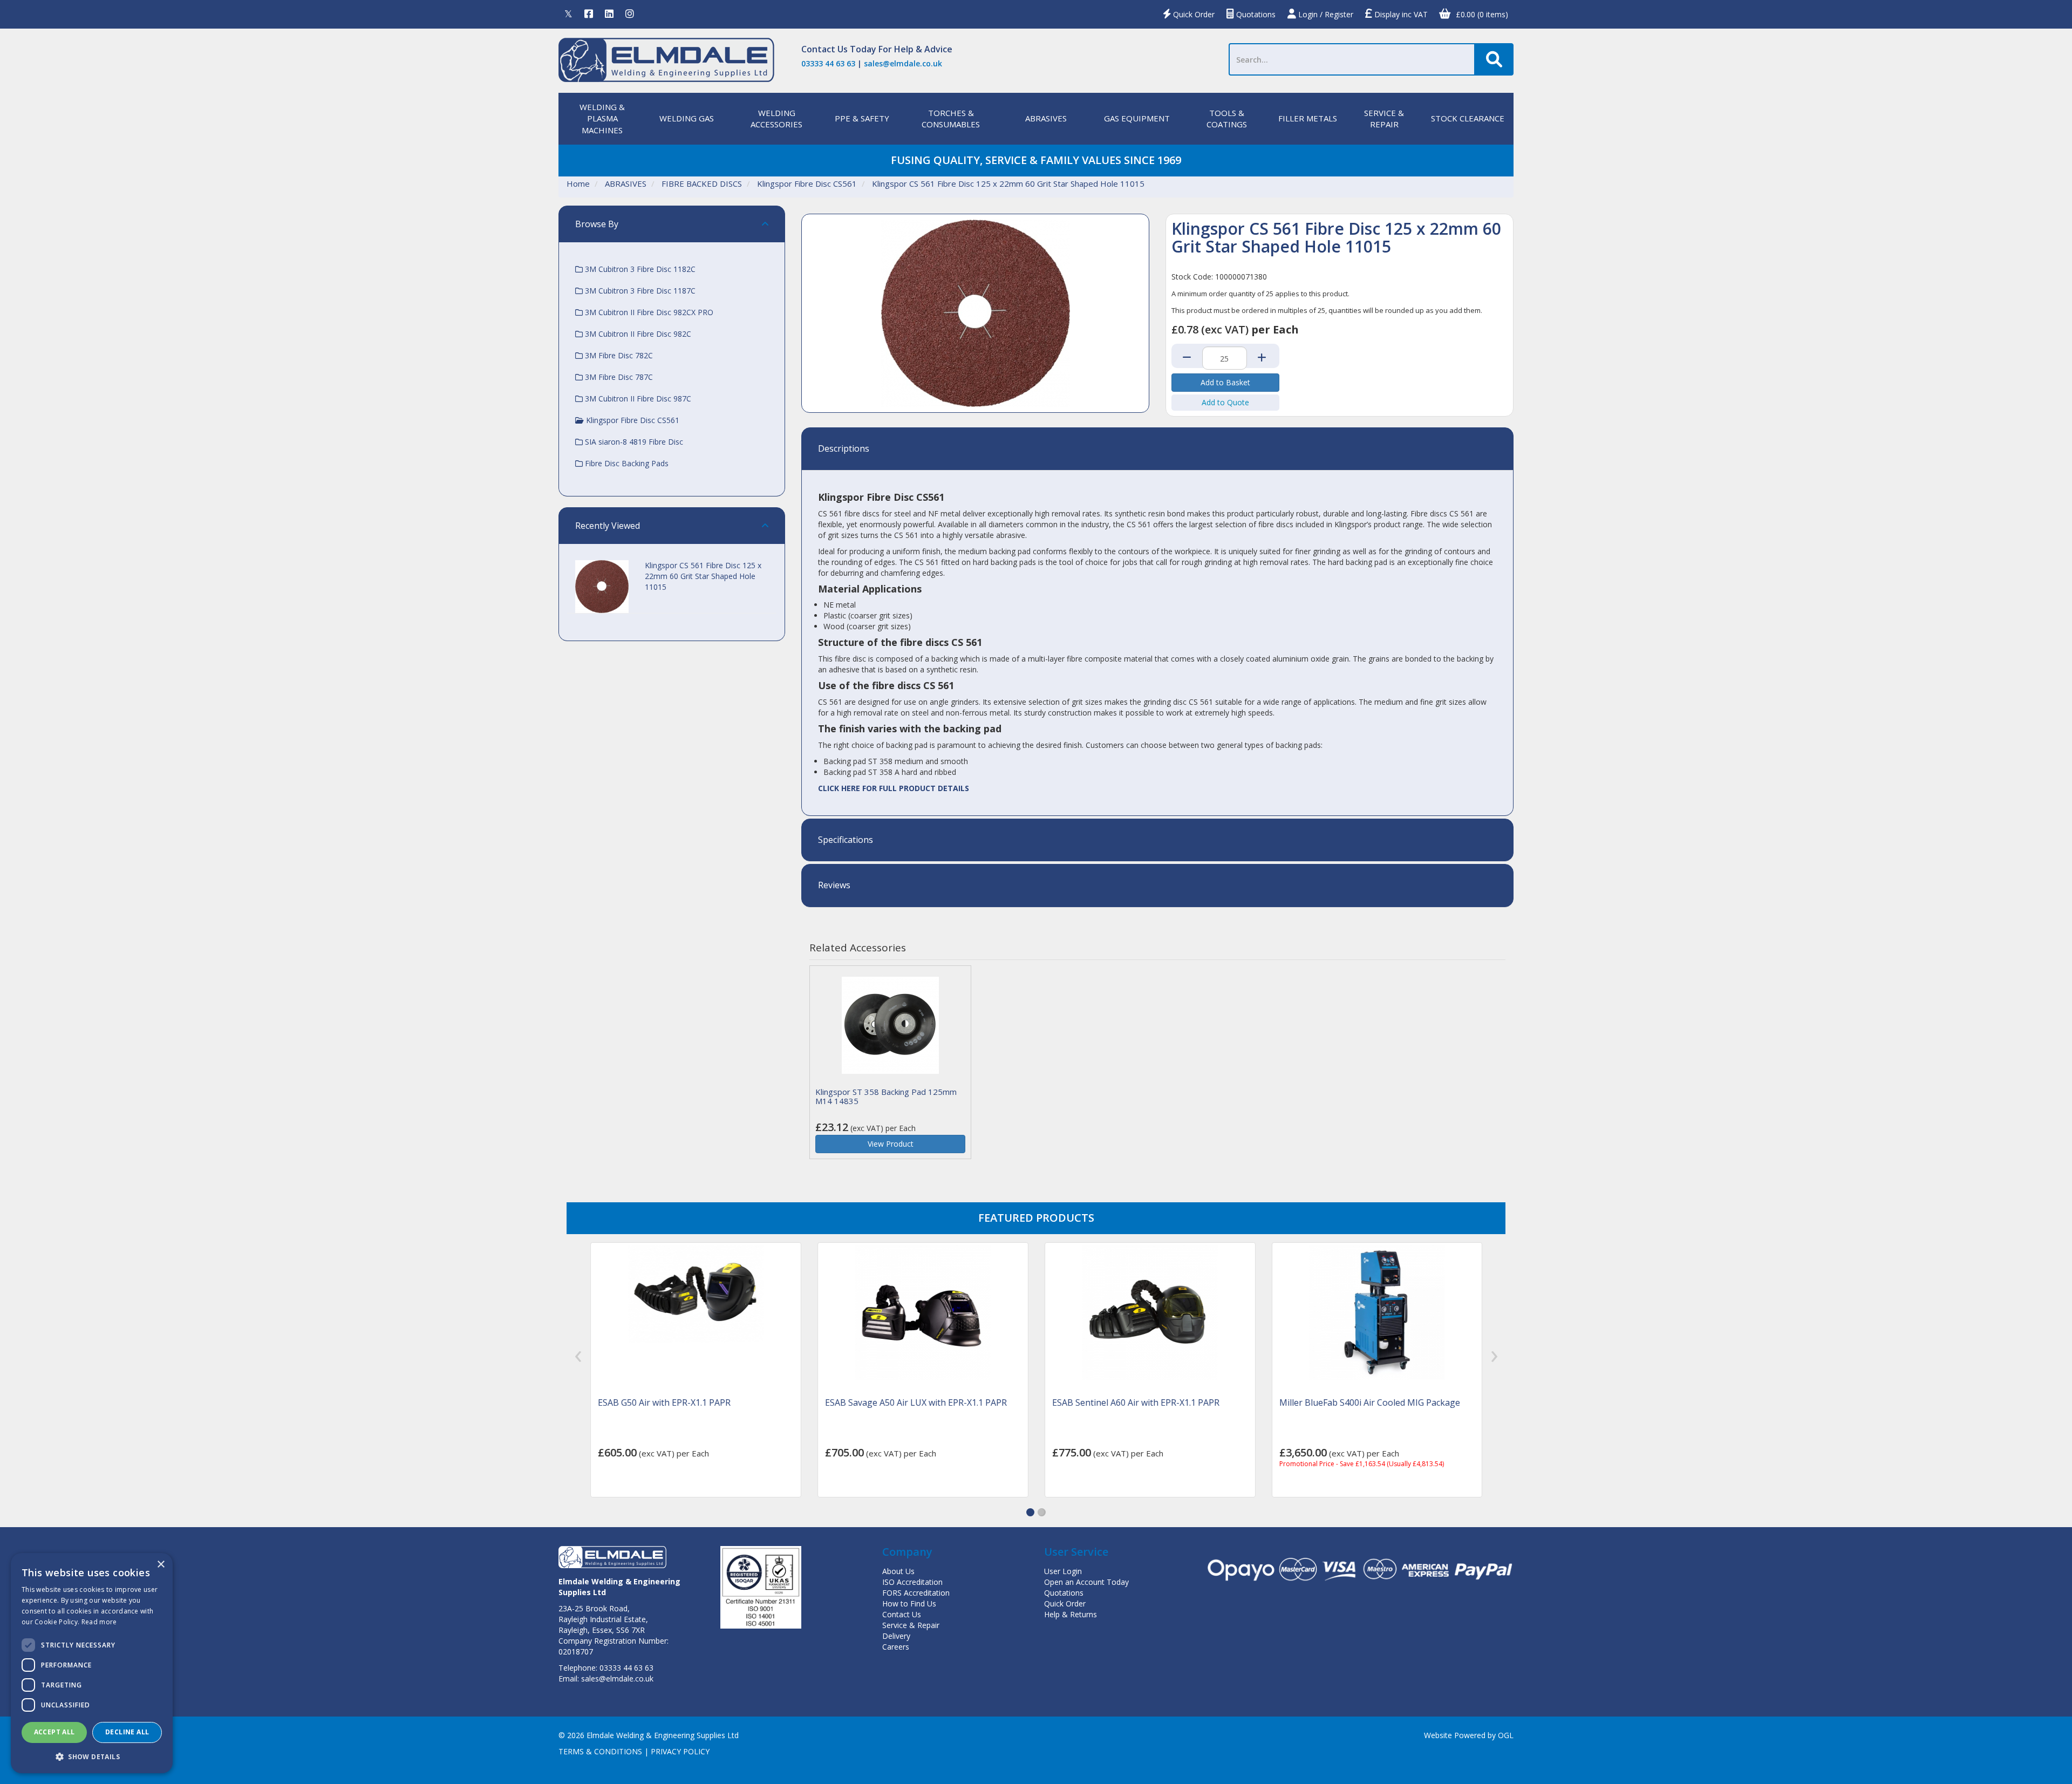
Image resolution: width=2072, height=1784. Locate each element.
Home (578, 183)
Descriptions (844, 449)
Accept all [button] (54, 1732)
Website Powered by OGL (1469, 1735)
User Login (1063, 1571)
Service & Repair (911, 1625)
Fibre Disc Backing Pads (626, 463)
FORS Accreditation (916, 1593)
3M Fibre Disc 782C (618, 355)
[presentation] (578, 1357)
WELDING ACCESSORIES (776, 118)
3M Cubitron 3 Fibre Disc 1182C (639, 269)
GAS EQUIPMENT (1137, 118)
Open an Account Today (1086, 1582)
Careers (896, 1647)
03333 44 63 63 (828, 63)
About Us (898, 1571)
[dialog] (92, 1663)
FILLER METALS (1308, 118)
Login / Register (1325, 14)
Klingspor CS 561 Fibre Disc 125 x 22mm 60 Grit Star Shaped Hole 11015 (1008, 183)
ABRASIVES (1046, 118)
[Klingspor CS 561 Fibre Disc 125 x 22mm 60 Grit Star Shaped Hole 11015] (975, 313)
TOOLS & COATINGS (1227, 118)
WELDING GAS (687, 118)
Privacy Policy (680, 1751)
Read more (99, 1622)
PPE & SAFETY (862, 118)
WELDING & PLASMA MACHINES (602, 118)
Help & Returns (1071, 1614)
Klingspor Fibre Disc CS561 (807, 183)
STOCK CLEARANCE (1468, 118)
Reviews (834, 886)
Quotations (1255, 14)
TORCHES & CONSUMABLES (951, 118)
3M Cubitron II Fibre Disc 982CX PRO (648, 312)
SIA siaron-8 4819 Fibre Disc (633, 442)
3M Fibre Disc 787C (618, 377)
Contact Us (824, 49)
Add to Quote (1225, 402)
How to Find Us (909, 1603)
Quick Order (1193, 14)
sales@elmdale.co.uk (903, 63)
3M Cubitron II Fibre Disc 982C (637, 334)
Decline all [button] (127, 1732)
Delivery (896, 1636)
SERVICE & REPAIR (1384, 118)
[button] (1030, 1512)
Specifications (846, 840)
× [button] (161, 1565)
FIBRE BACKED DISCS (702, 183)
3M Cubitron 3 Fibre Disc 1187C (639, 291)
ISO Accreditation (912, 1582)
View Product (891, 1144)
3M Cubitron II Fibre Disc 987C (637, 399)
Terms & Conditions (600, 1751)
